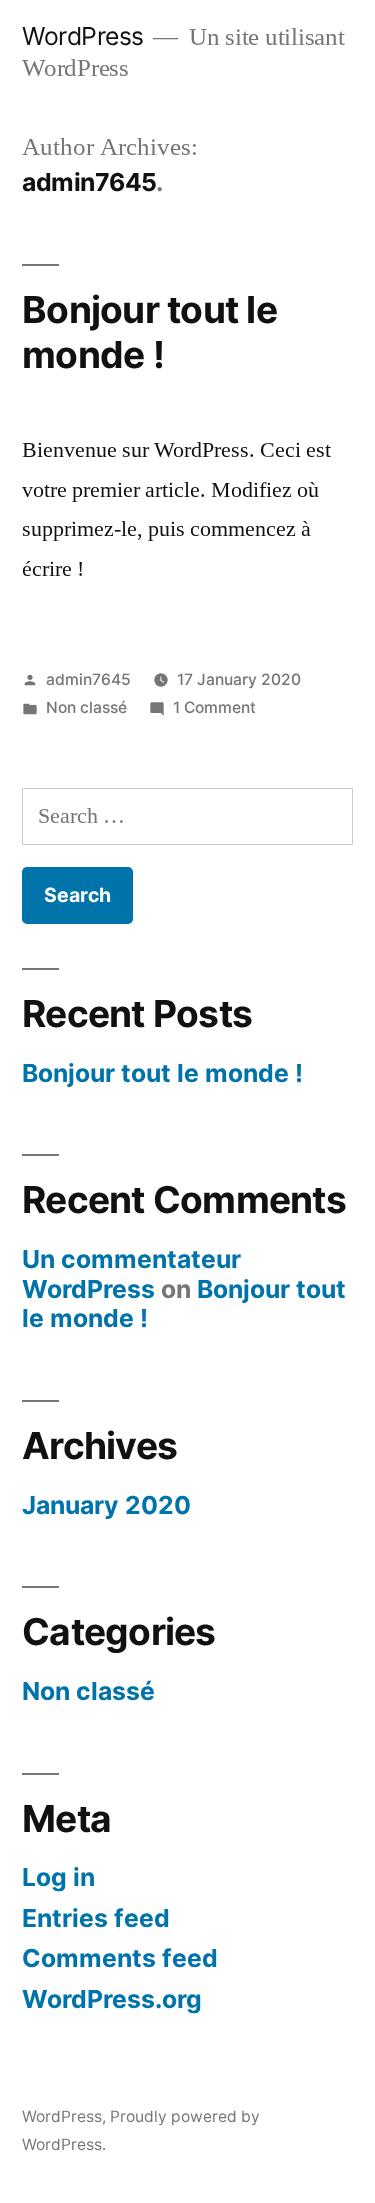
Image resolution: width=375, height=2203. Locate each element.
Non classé (86, 707)
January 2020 (106, 1505)
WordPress (83, 36)
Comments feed (120, 1958)
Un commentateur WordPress (131, 1274)
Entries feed (96, 1918)
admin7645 (88, 679)
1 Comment (214, 707)
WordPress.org (112, 1999)
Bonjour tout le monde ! (149, 332)
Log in (58, 1877)
